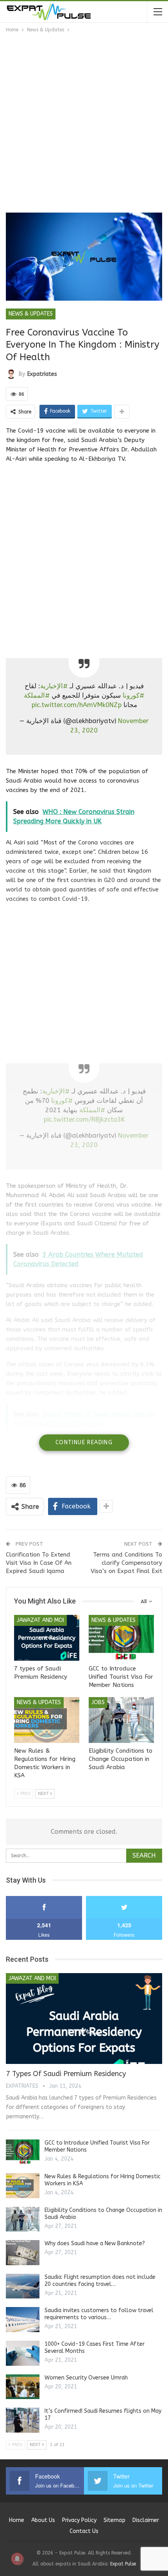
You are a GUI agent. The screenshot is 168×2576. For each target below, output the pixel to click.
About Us (43, 2520)
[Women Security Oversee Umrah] (23, 2387)
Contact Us (84, 2531)
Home (17, 2520)
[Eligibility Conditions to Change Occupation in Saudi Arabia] (121, 1720)
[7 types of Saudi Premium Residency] (47, 1638)
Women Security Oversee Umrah (86, 2378)
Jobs (98, 1702)
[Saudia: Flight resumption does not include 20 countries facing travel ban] (23, 2286)
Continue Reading (84, 1442)
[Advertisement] (84, 122)
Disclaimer (146, 2520)
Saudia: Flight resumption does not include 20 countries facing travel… (100, 2281)
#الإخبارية (54, 686)
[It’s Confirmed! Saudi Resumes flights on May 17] (23, 2420)
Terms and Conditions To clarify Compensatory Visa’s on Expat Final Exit (126, 1563)
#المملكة (37, 695)
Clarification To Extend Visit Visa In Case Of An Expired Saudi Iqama (39, 1563)
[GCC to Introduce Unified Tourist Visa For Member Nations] (121, 1638)
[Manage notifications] (17, 2559)
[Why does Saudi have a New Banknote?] (23, 2253)
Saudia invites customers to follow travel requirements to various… (99, 2314)
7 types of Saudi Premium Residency (66, 2074)
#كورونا (133, 695)
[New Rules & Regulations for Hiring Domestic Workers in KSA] (47, 1720)
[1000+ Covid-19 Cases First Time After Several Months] (23, 2353)
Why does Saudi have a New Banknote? (95, 2243)
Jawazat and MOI (40, 1620)
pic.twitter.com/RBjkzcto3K (84, 1119)
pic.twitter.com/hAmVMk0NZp (76, 705)
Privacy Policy (79, 2520)
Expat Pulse (123, 2564)
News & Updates (31, 314)
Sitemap (114, 2520)
